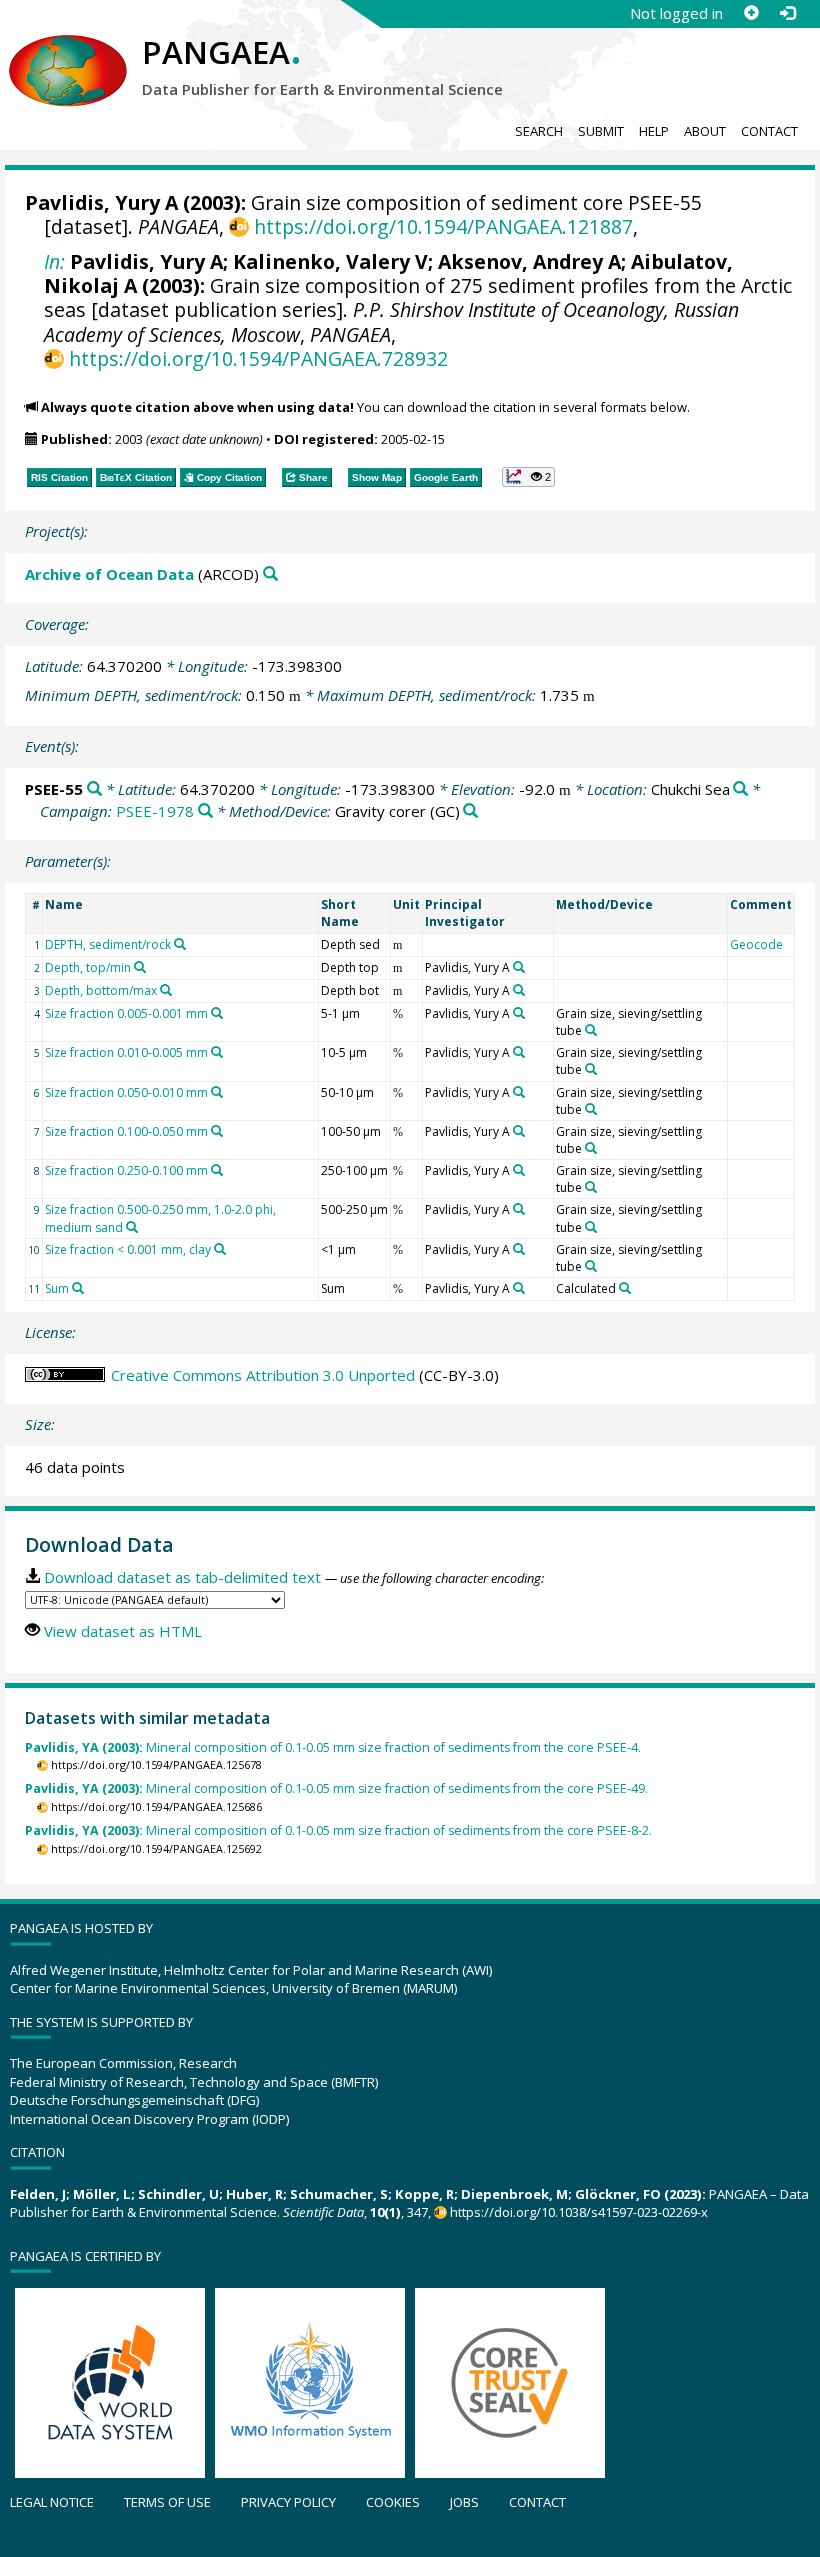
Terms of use (167, 2502)
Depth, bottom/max (101, 990)
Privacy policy (288, 2502)
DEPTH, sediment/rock (108, 944)
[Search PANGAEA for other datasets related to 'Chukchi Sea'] (740, 789)
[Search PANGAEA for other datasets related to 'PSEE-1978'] (205, 811)
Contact (769, 131)
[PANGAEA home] (68, 51)
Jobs (464, 2502)
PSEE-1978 (155, 811)
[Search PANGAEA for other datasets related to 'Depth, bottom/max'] (166, 990)
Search (539, 131)
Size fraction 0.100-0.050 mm (126, 1131)
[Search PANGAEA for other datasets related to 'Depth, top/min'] (140, 967)
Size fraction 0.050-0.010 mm (126, 1092)
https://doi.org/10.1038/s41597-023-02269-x (579, 2212)
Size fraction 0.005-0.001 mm (126, 1013)
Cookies (393, 2502)
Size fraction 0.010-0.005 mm (126, 1052)
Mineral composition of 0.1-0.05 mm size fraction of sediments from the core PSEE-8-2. (338, 1830)
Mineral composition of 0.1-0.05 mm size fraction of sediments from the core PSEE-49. (336, 1788)
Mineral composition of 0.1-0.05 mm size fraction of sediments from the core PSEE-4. (333, 1747)
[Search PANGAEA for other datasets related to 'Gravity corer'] (470, 811)
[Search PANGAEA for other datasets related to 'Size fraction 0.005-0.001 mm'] (217, 1013)
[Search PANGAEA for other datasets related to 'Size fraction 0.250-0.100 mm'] (217, 1170)
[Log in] (787, 13)
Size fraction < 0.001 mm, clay (128, 1249)
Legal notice (52, 2502)
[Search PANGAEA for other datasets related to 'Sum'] (78, 1288)
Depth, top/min (88, 967)
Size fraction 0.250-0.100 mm (126, 1170)
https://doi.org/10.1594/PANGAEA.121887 (443, 226)
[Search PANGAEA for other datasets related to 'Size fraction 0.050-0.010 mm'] (217, 1092)
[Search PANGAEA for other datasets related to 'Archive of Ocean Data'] (270, 574)
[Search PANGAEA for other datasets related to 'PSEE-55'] (94, 789)
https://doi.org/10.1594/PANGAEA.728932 (258, 358)
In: (54, 261)
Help (654, 131)
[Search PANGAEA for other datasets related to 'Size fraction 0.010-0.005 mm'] (217, 1052)
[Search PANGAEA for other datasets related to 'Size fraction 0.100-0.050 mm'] (217, 1131)
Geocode (756, 944)
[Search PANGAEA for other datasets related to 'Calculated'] (625, 1288)
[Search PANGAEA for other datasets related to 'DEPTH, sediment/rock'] (180, 944)
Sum (57, 1288)
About (705, 131)
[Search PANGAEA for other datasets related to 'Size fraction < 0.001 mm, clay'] (220, 1249)
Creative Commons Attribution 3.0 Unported (263, 1375)
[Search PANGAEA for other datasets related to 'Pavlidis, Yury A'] (519, 967)
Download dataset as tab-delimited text (182, 1577)
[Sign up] (751, 13)
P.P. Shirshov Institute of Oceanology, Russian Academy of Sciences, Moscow (391, 321)
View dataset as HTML (123, 1631)
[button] (528, 477)
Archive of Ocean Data (109, 574)
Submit (601, 131)
